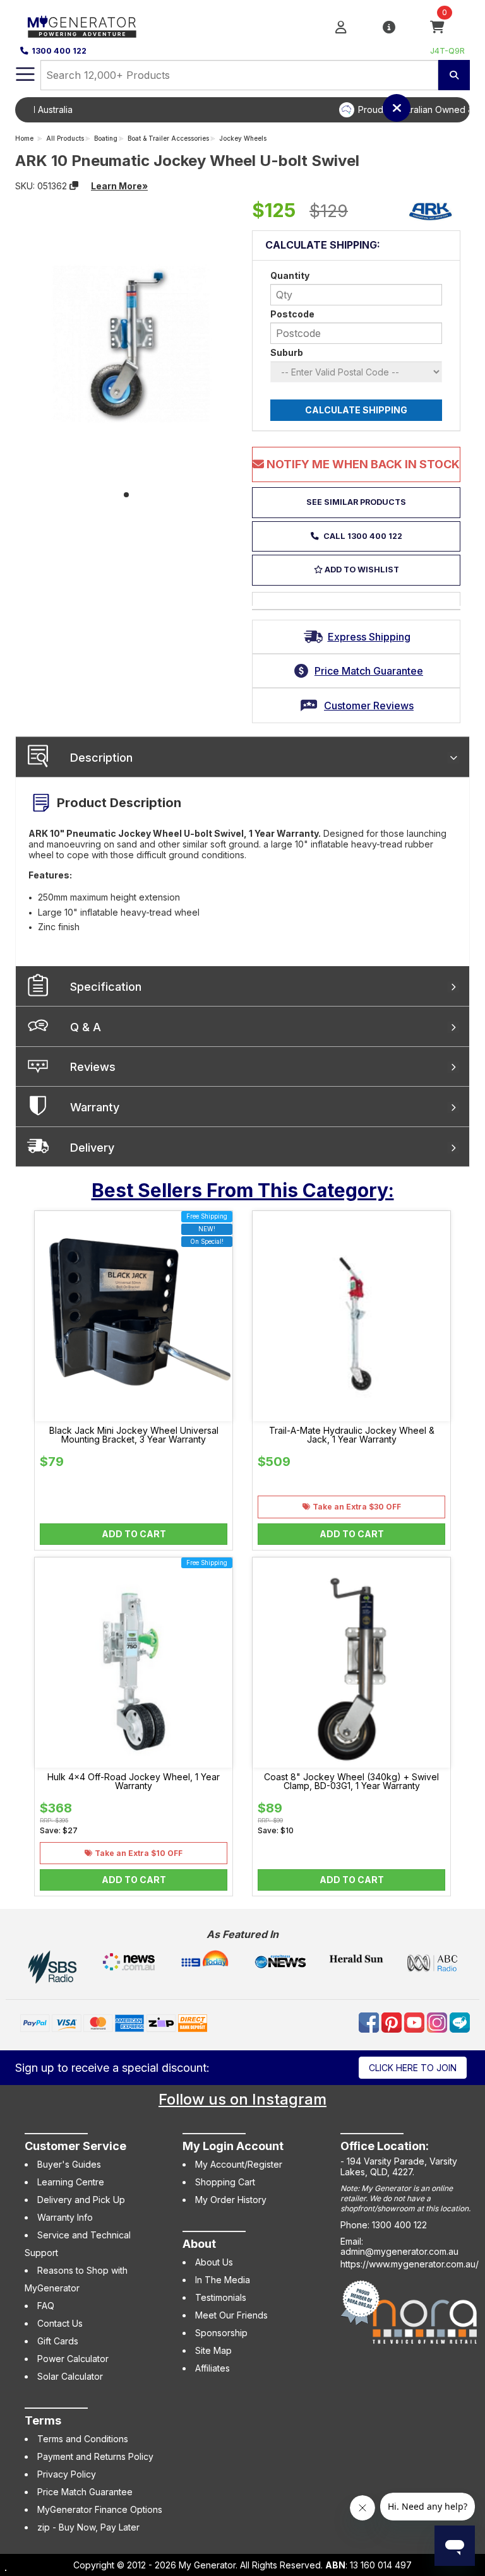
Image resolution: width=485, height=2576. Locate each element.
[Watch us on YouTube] (416, 2021)
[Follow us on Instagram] (438, 2021)
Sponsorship (221, 2333)
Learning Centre (71, 2182)
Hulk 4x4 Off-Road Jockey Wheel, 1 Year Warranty (134, 1781)
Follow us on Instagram (242, 2099)
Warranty (95, 1107)
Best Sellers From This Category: (243, 1190)
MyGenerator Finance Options (100, 2509)
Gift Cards (58, 2341)
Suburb (287, 352)
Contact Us (60, 2323)
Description (101, 758)
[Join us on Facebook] (370, 2021)
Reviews (93, 1067)
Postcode (292, 314)
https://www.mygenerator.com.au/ (410, 2264)
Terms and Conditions (83, 2439)
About (199, 2244)
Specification (106, 987)
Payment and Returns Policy (95, 2456)
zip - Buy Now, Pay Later (88, 2527)
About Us (214, 2262)
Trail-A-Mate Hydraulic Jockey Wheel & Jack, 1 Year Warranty (352, 1435)
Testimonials (221, 2297)
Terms (43, 2420)
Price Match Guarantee (85, 2492)
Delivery (92, 1148)
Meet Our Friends (231, 2315)
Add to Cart (134, 1534)
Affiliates (213, 2368)
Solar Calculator (70, 2376)
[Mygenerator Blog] (460, 2021)
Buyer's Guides (69, 2164)
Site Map (213, 2350)
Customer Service (75, 2146)
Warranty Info (65, 2217)
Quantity (290, 275)
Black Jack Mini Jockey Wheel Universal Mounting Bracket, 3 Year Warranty (134, 1435)
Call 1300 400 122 (362, 536)
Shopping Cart (225, 2182)
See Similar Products (356, 502)
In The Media (223, 2280)
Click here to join (413, 2068)
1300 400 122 (59, 51)
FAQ (46, 2306)
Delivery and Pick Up (81, 2200)
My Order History (231, 2200)
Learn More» (119, 186)
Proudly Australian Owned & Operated (262, 109)
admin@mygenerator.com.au (399, 2251)
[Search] (454, 75)
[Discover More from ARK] (431, 211)
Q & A (86, 1027)
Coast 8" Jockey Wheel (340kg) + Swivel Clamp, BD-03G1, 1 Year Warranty (351, 1781)
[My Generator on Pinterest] (393, 2021)
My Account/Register (239, 2164)
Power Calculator (73, 2359)
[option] (252, 110)
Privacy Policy (67, 2474)
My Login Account (233, 2146)
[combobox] (239, 75)
